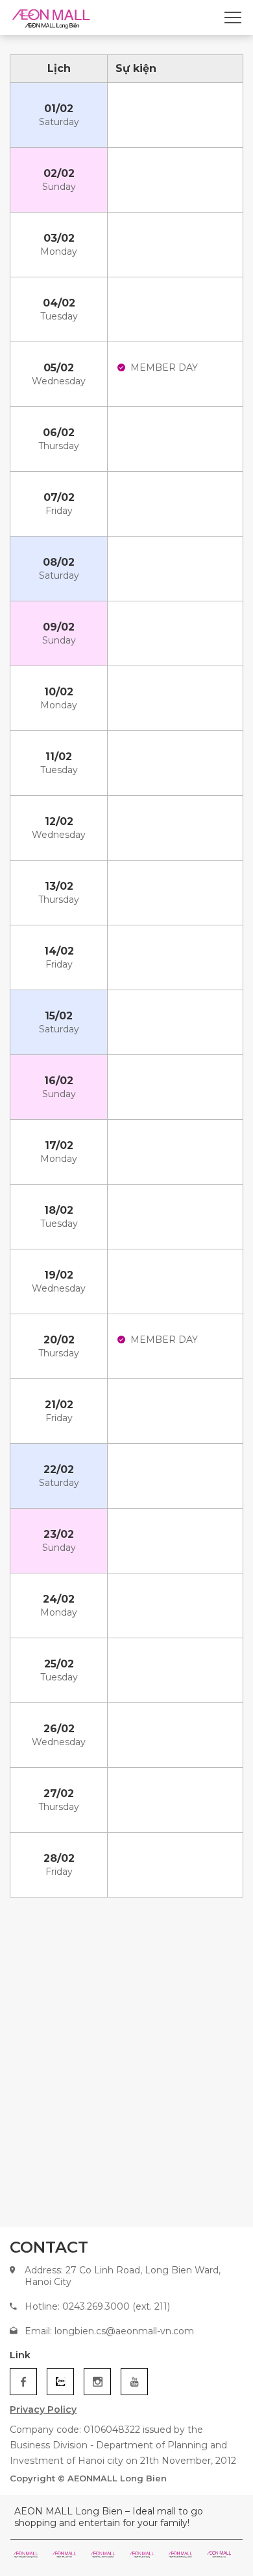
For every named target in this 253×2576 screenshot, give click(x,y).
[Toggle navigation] (233, 17)
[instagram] (97, 2382)
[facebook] (23, 2382)
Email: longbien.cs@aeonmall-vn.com (109, 2331)
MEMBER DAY (164, 367)
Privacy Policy (43, 2409)
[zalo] (60, 2382)
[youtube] (134, 2382)
